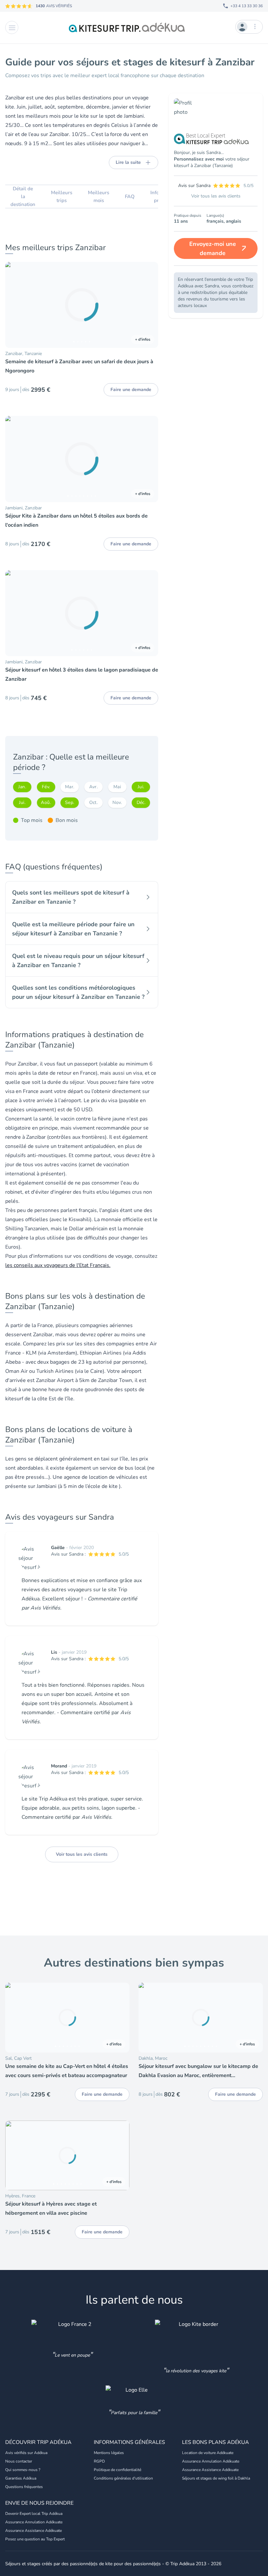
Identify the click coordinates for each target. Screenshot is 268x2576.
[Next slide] (150, 305)
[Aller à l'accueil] (127, 27)
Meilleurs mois (99, 196)
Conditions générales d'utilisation (123, 2478)
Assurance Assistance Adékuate (210, 2470)
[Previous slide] (13, 305)
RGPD (99, 2461)
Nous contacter (19, 2461)
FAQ (130, 196)
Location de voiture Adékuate (208, 2453)
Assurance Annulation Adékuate (211, 2461)
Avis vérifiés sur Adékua (26, 2453)
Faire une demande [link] (131, 390)
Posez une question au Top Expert (35, 2539)
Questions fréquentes (24, 2487)
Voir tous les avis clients (82, 1854)
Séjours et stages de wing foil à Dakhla (216, 2478)
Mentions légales (109, 2453)
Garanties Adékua (21, 2478)
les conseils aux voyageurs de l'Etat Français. (58, 1265)
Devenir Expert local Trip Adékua (34, 2514)
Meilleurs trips (62, 196)
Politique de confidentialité (117, 2470)
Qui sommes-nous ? (23, 2470)
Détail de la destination (23, 196)
